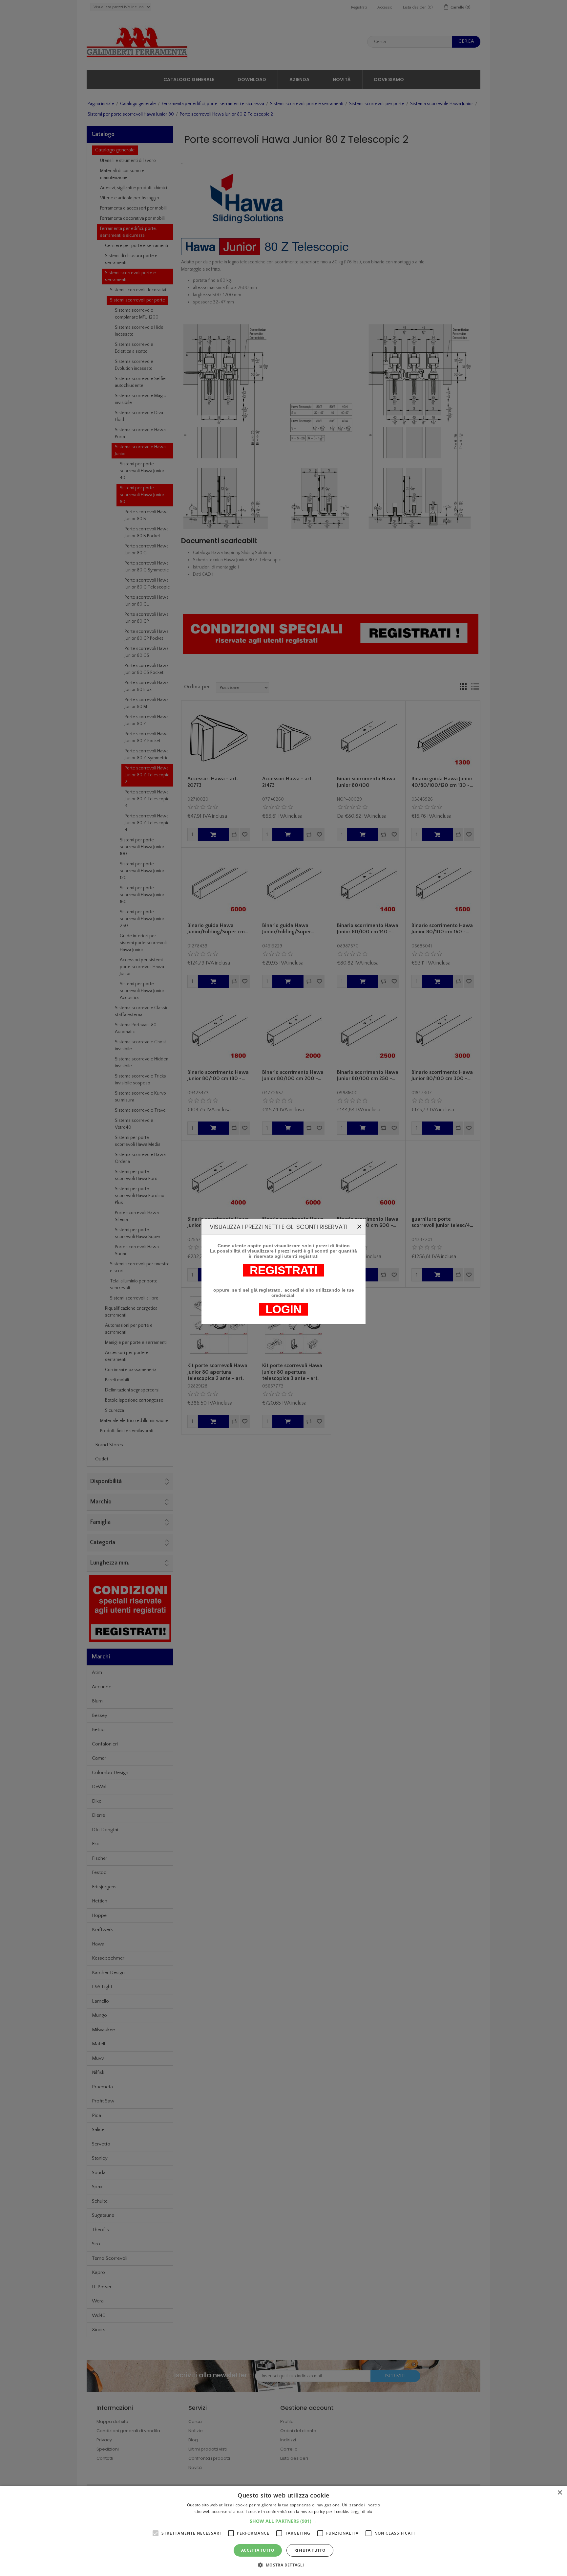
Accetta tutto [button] (258, 2550)
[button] (283, 2521)
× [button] (560, 2493)
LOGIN (283, 1309)
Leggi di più (361, 2511)
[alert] (283, 2531)
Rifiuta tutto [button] (310, 2550)
